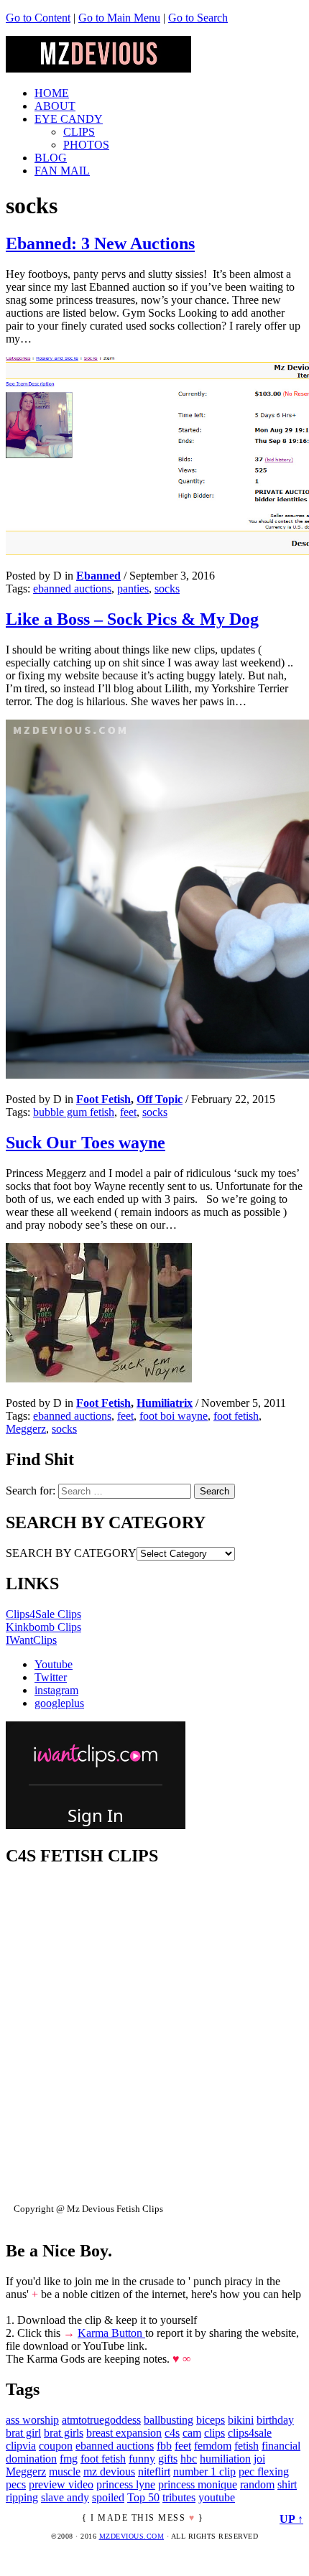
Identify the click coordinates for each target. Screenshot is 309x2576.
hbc (189, 2459)
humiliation (225, 2459)
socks (167, 589)
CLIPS (79, 132)
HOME (52, 93)
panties (133, 589)
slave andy (65, 2497)
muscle (65, 2472)
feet (128, 1112)
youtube (217, 2497)
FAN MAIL (62, 171)
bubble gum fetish (74, 1112)
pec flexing (264, 2472)
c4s (172, 2433)
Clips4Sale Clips (43, 1614)
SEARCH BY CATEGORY (71, 1553)
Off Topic (160, 1099)
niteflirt (154, 2472)
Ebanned (98, 576)
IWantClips (31, 1640)
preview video (61, 2484)
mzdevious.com (132, 2536)
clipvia (21, 2446)
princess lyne (126, 2484)
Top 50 (143, 2497)
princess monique (198, 2484)
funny (142, 2459)
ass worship (32, 2420)
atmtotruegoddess (101, 2420)
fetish (246, 2446)
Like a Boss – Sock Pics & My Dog (132, 619)
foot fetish (236, 1416)
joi (259, 2459)
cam (192, 2433)
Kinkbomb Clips (43, 1627)
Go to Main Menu (119, 18)
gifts (168, 2459)
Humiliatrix (165, 1403)
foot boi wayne (174, 1416)
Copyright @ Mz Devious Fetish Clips (88, 2209)
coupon (56, 2446)
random (257, 2484)
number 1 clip (204, 2472)
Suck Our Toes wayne (86, 1143)
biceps (211, 2420)
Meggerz (26, 1429)
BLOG (51, 158)
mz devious (109, 2472)
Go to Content (38, 18)
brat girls (64, 2433)
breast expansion (124, 2433)
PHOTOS (86, 145)
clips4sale (250, 2433)
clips (215, 2433)
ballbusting (169, 2420)
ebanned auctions (72, 589)
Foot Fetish (103, 1099)
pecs (16, 2484)
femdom (213, 2446)
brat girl (23, 2433)
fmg (69, 2459)
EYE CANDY (69, 119)
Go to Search (198, 18)
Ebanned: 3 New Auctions (100, 243)
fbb (164, 2446)
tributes (179, 2497)
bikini (241, 2420)
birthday (275, 2420)
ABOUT (55, 106)
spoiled (108, 2497)
